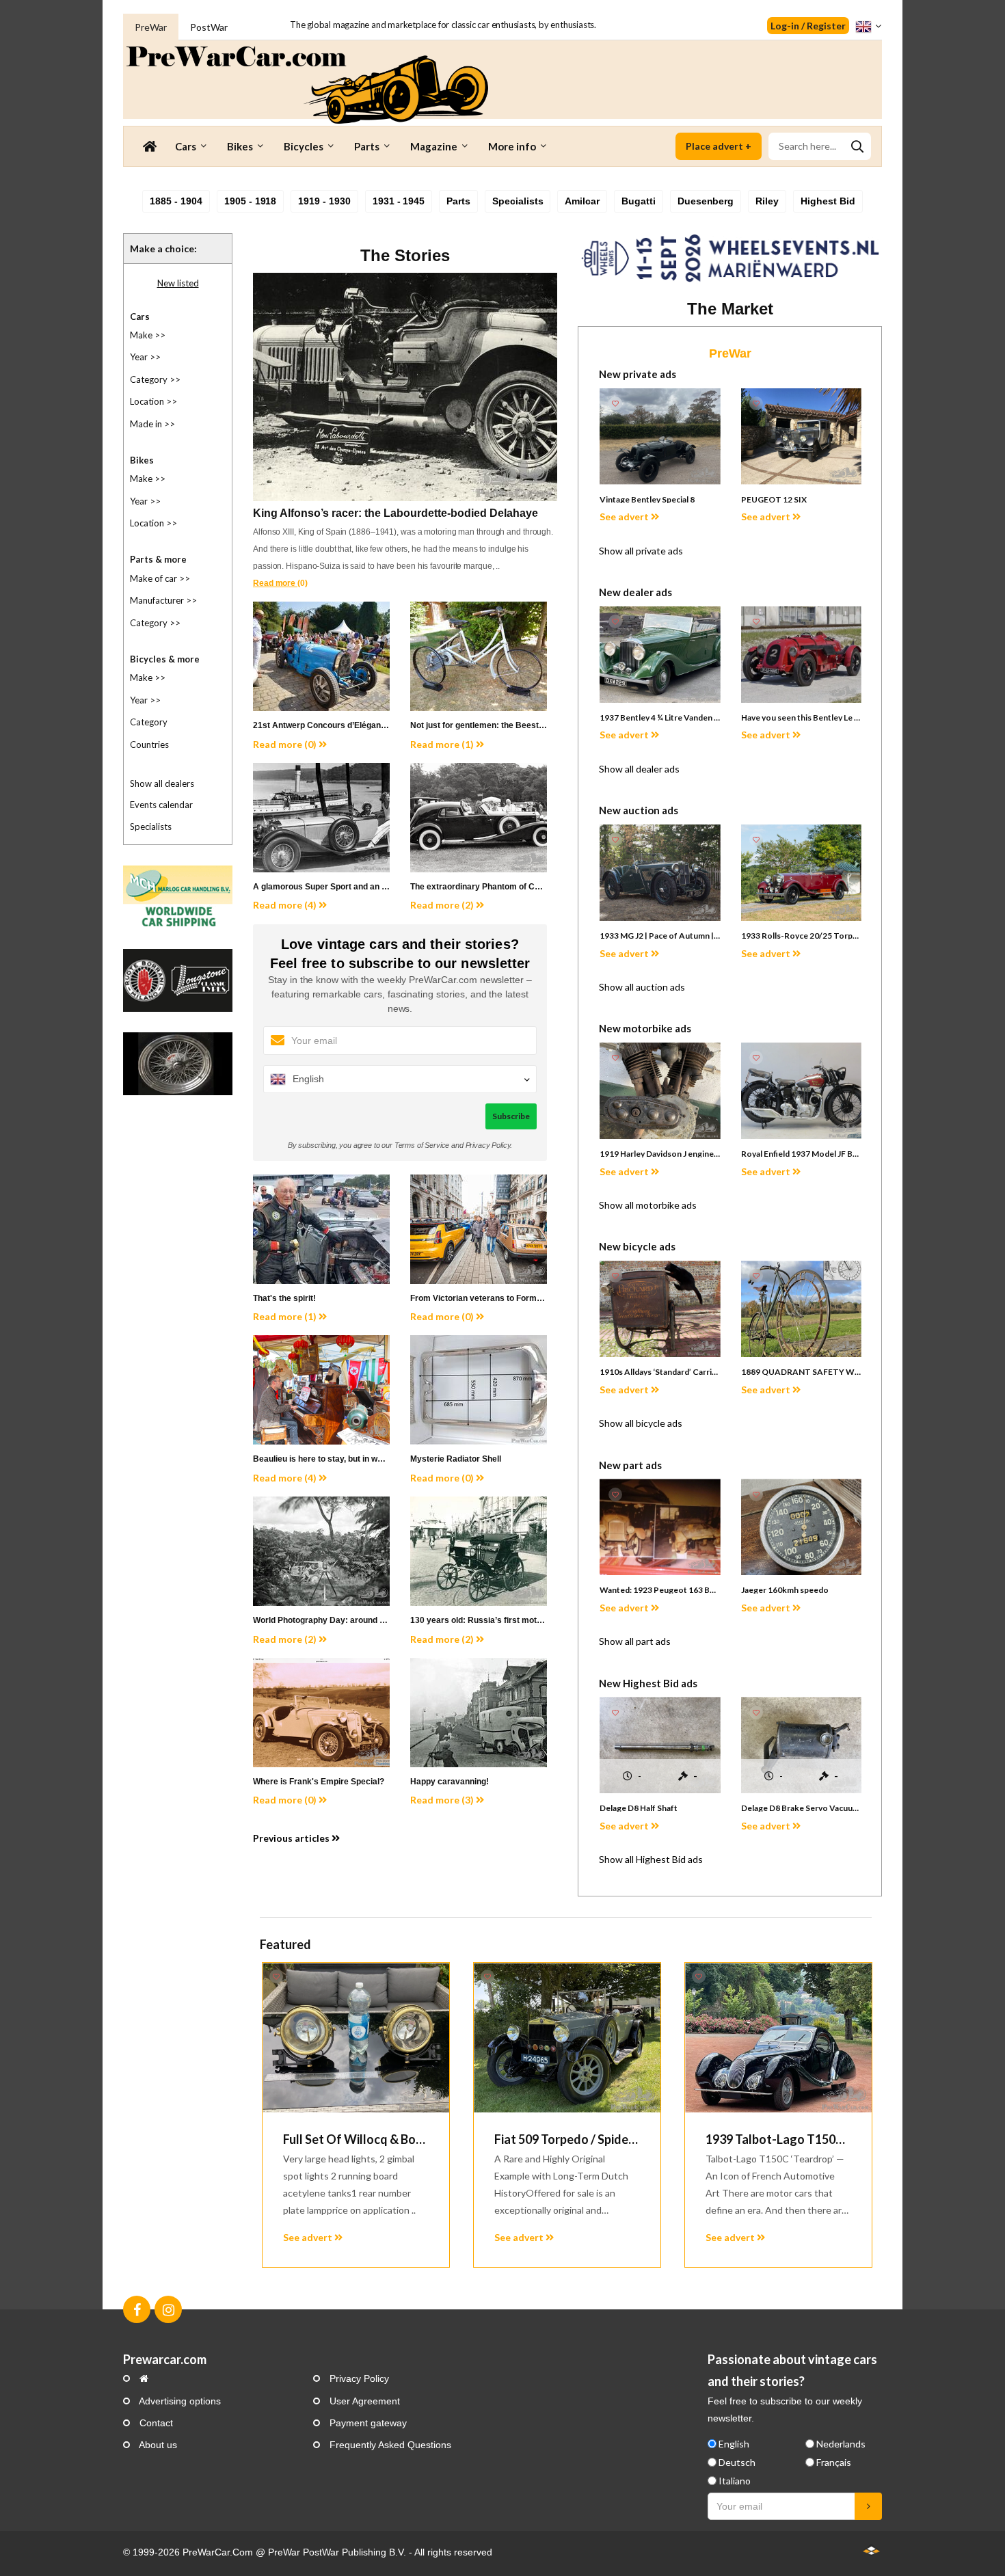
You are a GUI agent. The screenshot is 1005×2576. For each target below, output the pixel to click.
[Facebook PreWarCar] (137, 2309)
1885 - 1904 (176, 201)
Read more (275, 583)
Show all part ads (635, 1641)
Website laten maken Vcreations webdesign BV (871, 2550)
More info (512, 146)
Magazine (434, 146)
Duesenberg (706, 201)
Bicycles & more (165, 659)
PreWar (151, 27)
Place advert (719, 146)
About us (157, 2445)
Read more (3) (443, 1800)
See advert (625, 516)
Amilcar (582, 201)
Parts (367, 146)
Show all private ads (641, 551)
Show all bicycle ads (641, 1423)
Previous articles (292, 1838)
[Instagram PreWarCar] (168, 2309)
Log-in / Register (808, 26)
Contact (155, 2423)
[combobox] (820, 146)
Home (149, 146)
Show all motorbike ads (648, 1205)
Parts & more (158, 559)
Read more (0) (286, 744)
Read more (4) (286, 905)
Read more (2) (443, 905)
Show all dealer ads (639, 769)
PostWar (209, 27)
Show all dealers (162, 783)
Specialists (518, 201)
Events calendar (161, 805)
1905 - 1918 (250, 201)
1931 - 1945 (399, 201)
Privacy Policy (358, 2378)
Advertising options (179, 2401)
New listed (178, 283)
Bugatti (639, 201)
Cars (186, 146)
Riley (767, 201)
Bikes (240, 146)
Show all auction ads (642, 987)
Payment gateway (367, 2423)
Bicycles (304, 146)
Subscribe (511, 1116)
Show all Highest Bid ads (651, 1859)
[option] (355, 2115)
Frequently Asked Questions (389, 2445)
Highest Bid (828, 201)
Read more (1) (443, 744)
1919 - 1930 (324, 201)
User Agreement (363, 2401)
